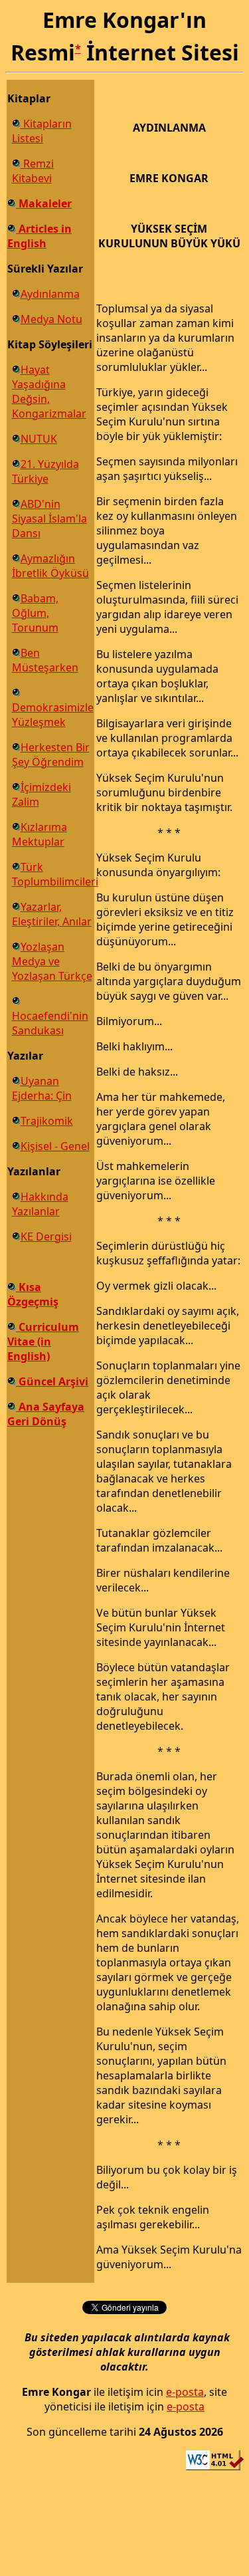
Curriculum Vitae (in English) (43, 1342)
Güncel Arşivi (52, 1381)
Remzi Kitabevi (33, 171)
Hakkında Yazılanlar (40, 1204)
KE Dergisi (46, 1236)
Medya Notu (51, 319)
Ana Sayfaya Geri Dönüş (46, 1414)
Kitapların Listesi (42, 131)
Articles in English (40, 236)
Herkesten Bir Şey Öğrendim (51, 755)
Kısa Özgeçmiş (33, 1294)
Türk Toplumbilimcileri (55, 874)
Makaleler (44, 203)
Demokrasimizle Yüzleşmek (53, 715)
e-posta (185, 2392)
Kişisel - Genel (55, 1146)
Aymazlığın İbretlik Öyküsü (50, 566)
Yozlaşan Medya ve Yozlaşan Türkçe (52, 961)
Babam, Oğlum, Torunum (35, 613)
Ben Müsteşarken (45, 660)
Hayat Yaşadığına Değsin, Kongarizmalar (49, 392)
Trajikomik (47, 1121)
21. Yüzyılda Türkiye (45, 471)
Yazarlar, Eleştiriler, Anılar (52, 914)
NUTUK (39, 439)
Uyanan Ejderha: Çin (42, 1088)
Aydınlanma (50, 294)
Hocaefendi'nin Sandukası (50, 1023)
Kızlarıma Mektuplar (40, 834)
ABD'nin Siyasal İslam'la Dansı (49, 519)
